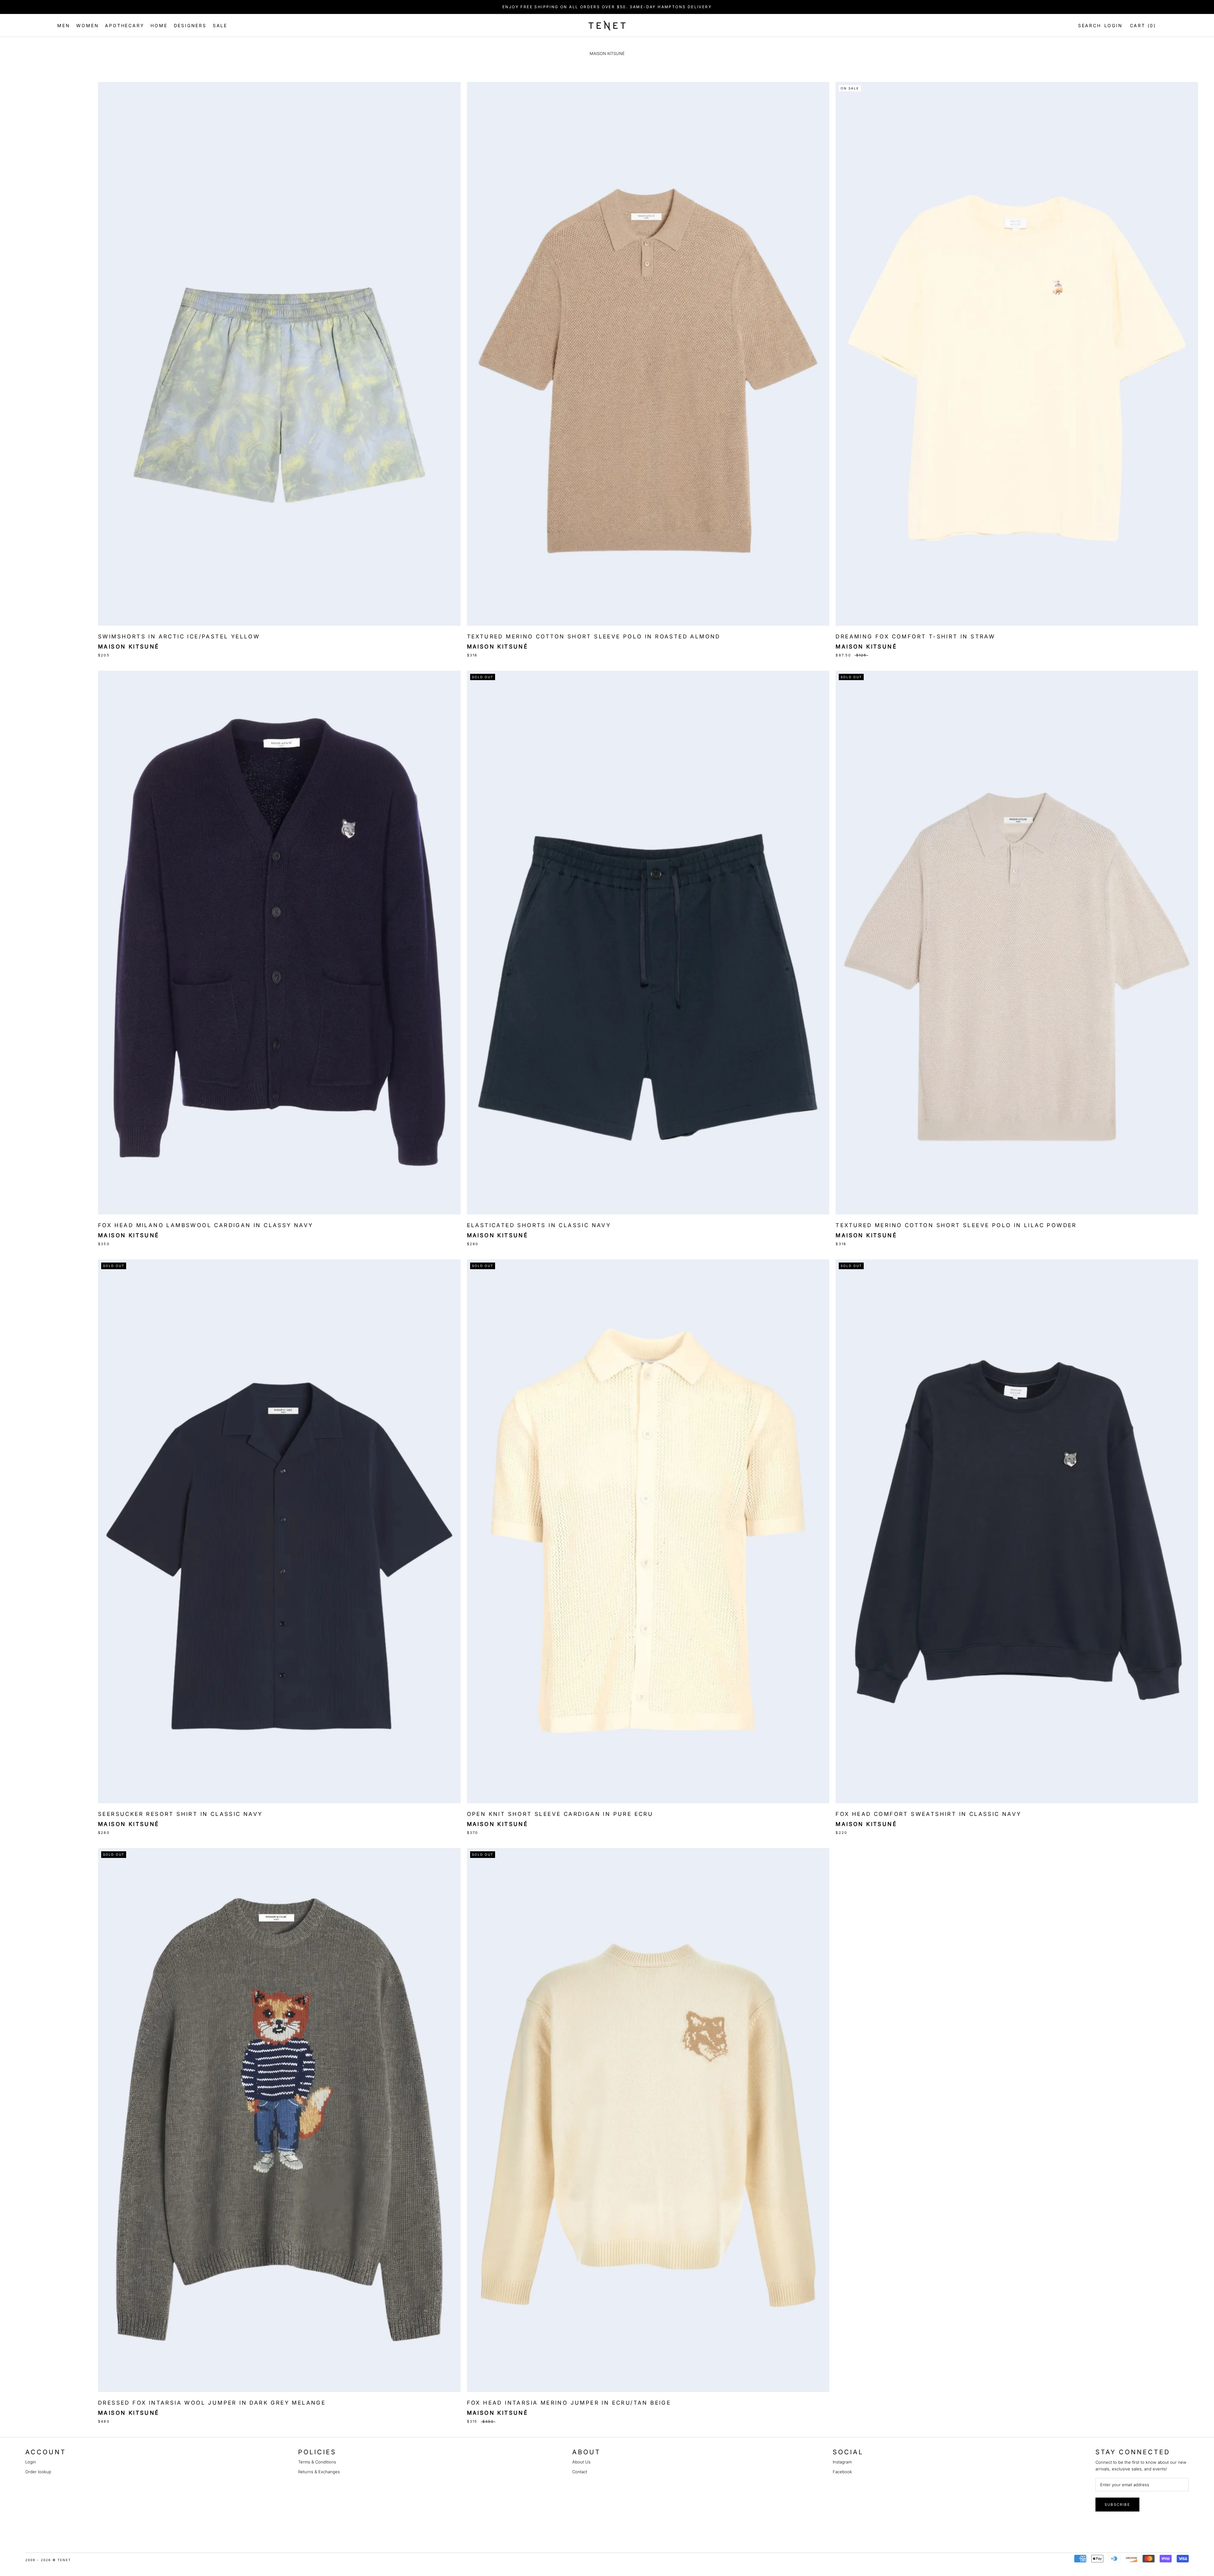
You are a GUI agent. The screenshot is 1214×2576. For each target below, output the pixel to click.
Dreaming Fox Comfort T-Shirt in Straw (915, 636)
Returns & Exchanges (319, 2472)
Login (1113, 25)
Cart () (1143, 25)
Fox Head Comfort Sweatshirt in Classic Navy (928, 1814)
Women (87, 25)
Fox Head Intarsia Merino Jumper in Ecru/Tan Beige (569, 2403)
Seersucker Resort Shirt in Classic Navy (180, 1814)
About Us (581, 2462)
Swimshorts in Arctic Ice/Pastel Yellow (179, 636)
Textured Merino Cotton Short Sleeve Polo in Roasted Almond (594, 636)
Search (1088, 25)
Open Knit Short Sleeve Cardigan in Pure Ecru (560, 1814)
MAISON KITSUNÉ (129, 1235)
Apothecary (125, 25)
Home (159, 25)
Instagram (842, 2462)
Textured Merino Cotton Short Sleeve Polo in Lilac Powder (956, 1225)
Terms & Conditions (317, 2462)
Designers (190, 25)
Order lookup (38, 2472)
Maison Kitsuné (129, 647)
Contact (580, 2472)
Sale (220, 25)
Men (64, 25)
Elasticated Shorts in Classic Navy (539, 1225)
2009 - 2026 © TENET (48, 2560)
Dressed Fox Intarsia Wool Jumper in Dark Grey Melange (212, 2403)
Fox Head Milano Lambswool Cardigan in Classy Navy (206, 1225)
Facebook (842, 2472)
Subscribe (1117, 2505)
